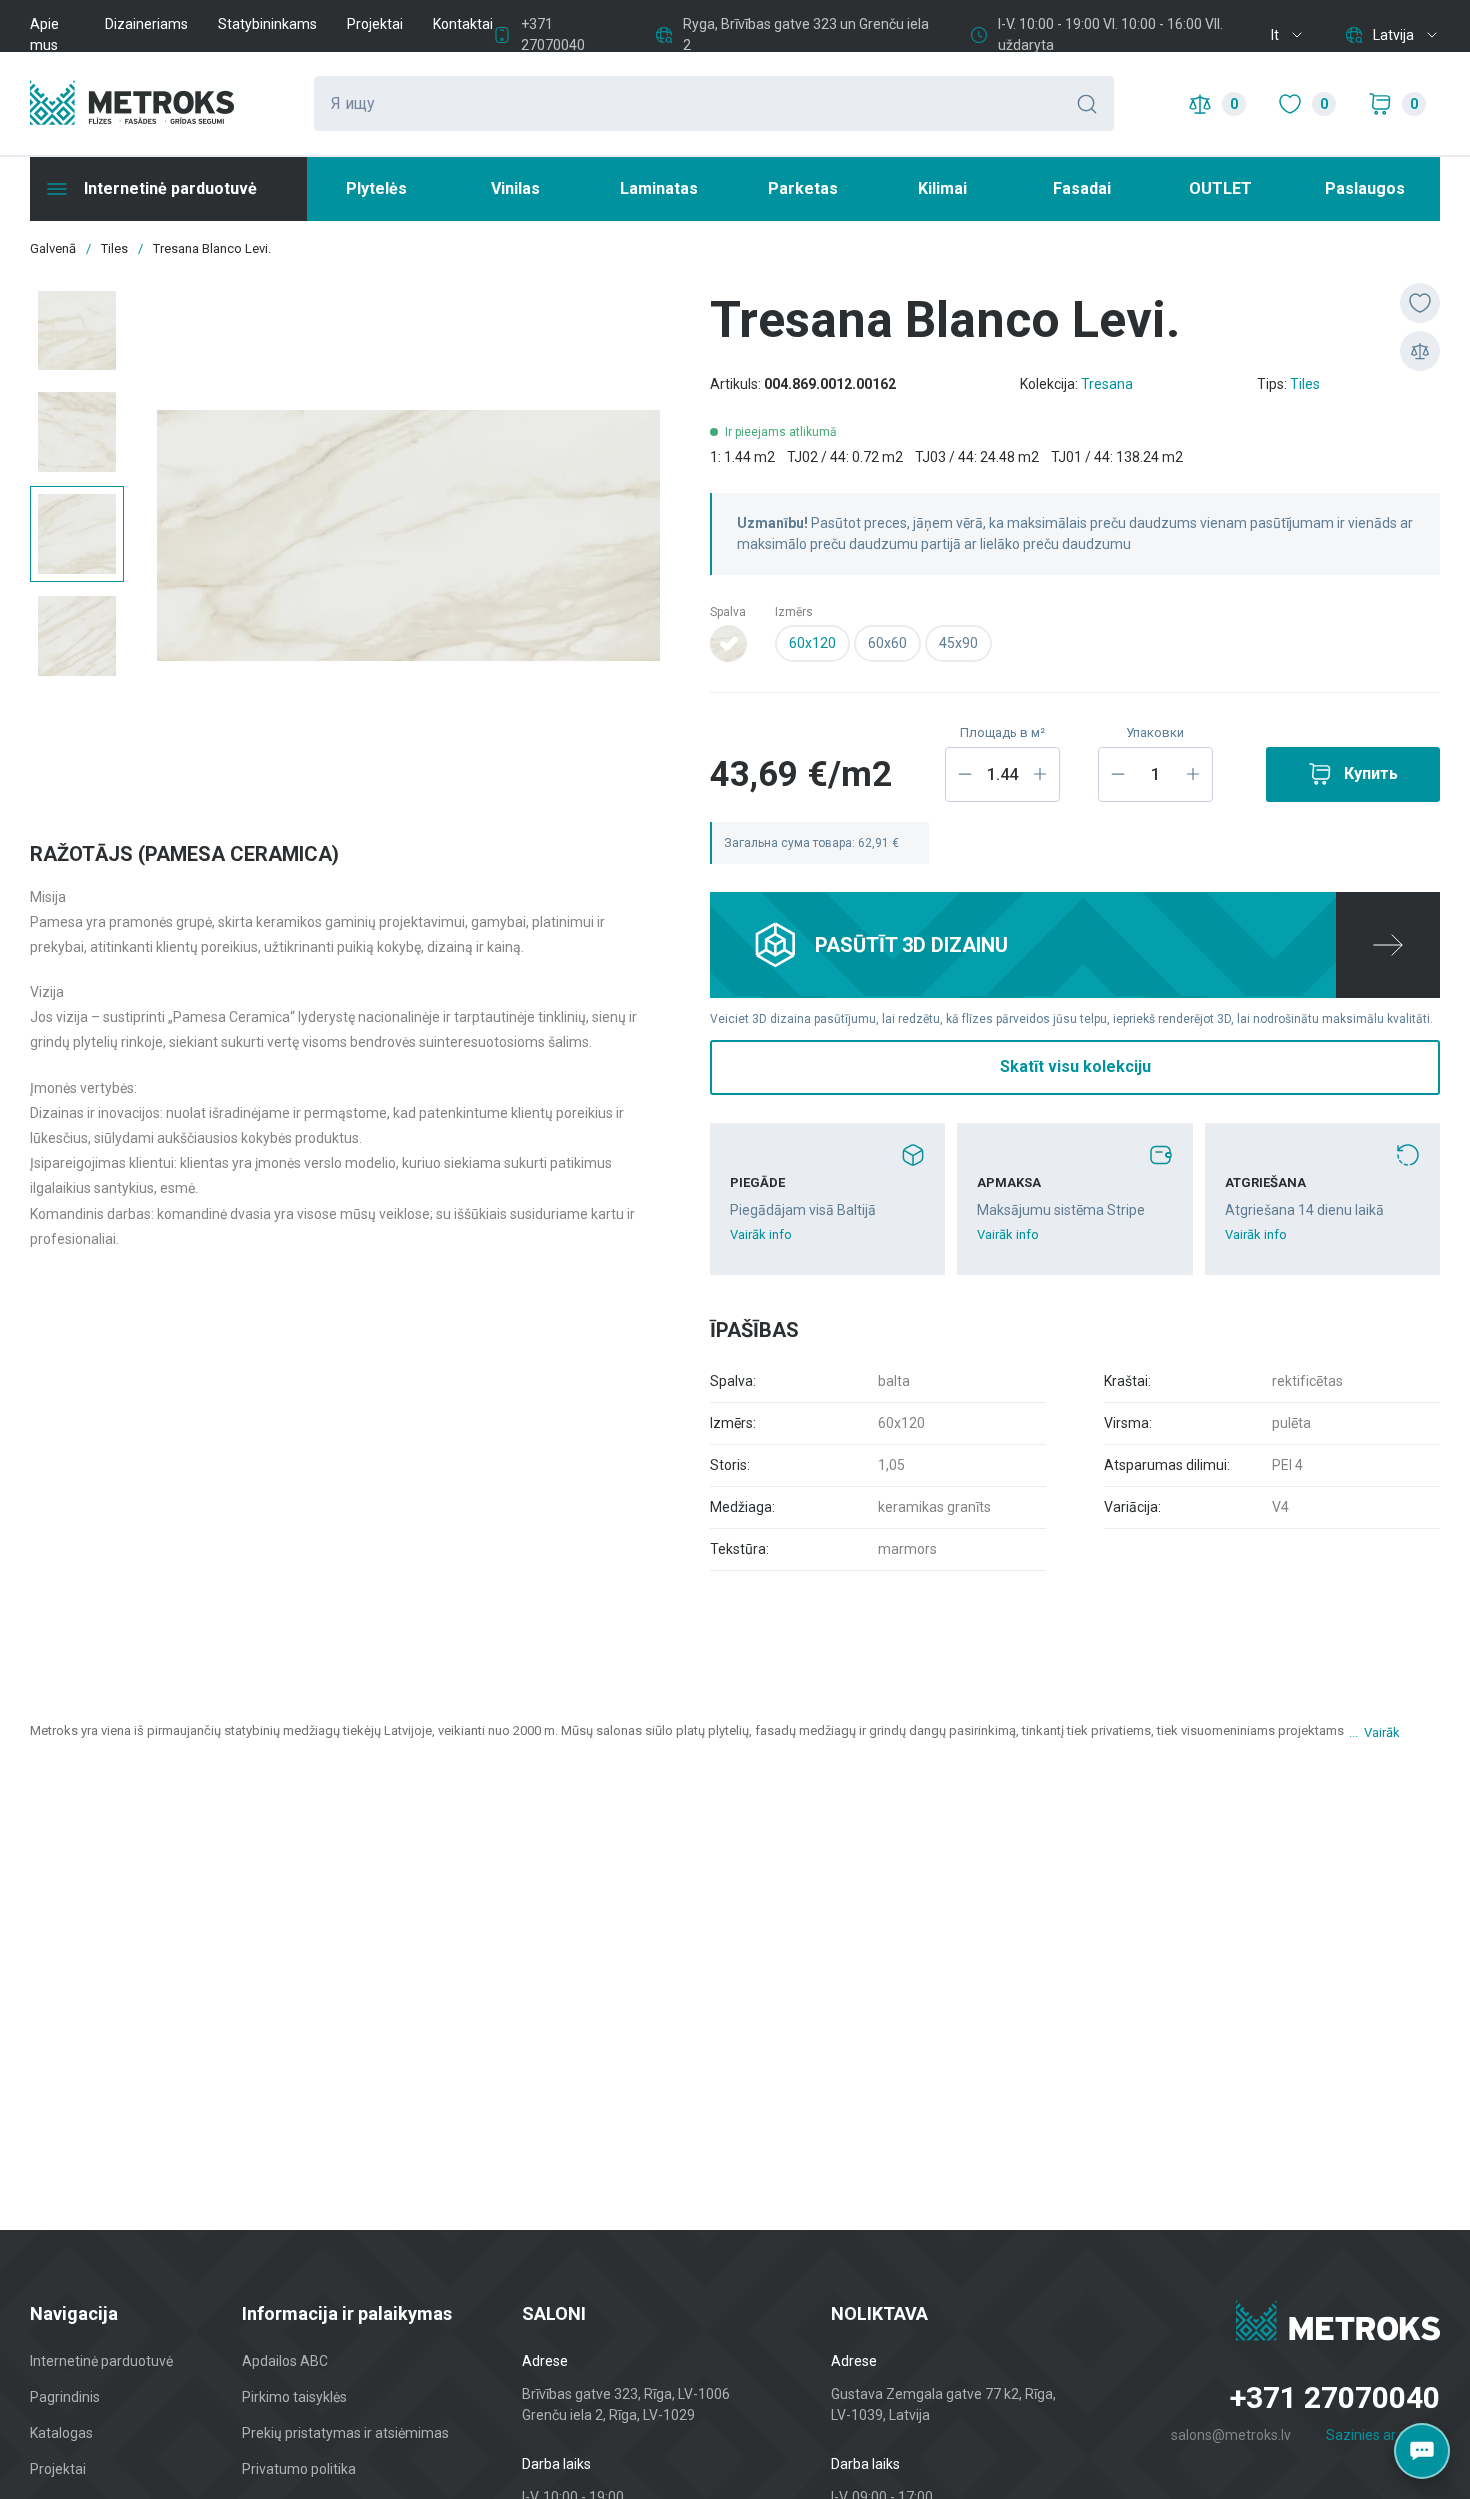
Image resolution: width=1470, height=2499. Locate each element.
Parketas (803, 188)
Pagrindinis (65, 2397)
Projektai (375, 24)
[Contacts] (1422, 2451)
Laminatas (659, 188)
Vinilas (515, 188)
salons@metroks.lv (1231, 2435)
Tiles (1305, 384)
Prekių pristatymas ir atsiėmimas (345, 2433)
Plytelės (376, 188)
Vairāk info (761, 1234)
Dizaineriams (146, 24)
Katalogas (61, 2433)
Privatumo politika (299, 2469)
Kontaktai (463, 24)
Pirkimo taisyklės (294, 2397)
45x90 (958, 643)
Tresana (1107, 384)
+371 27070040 (1335, 2397)
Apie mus (44, 34)
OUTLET (1220, 188)
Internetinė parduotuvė (101, 2361)
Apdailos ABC (285, 2361)
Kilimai (942, 188)
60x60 (887, 643)
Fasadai (1082, 188)
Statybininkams (267, 24)
